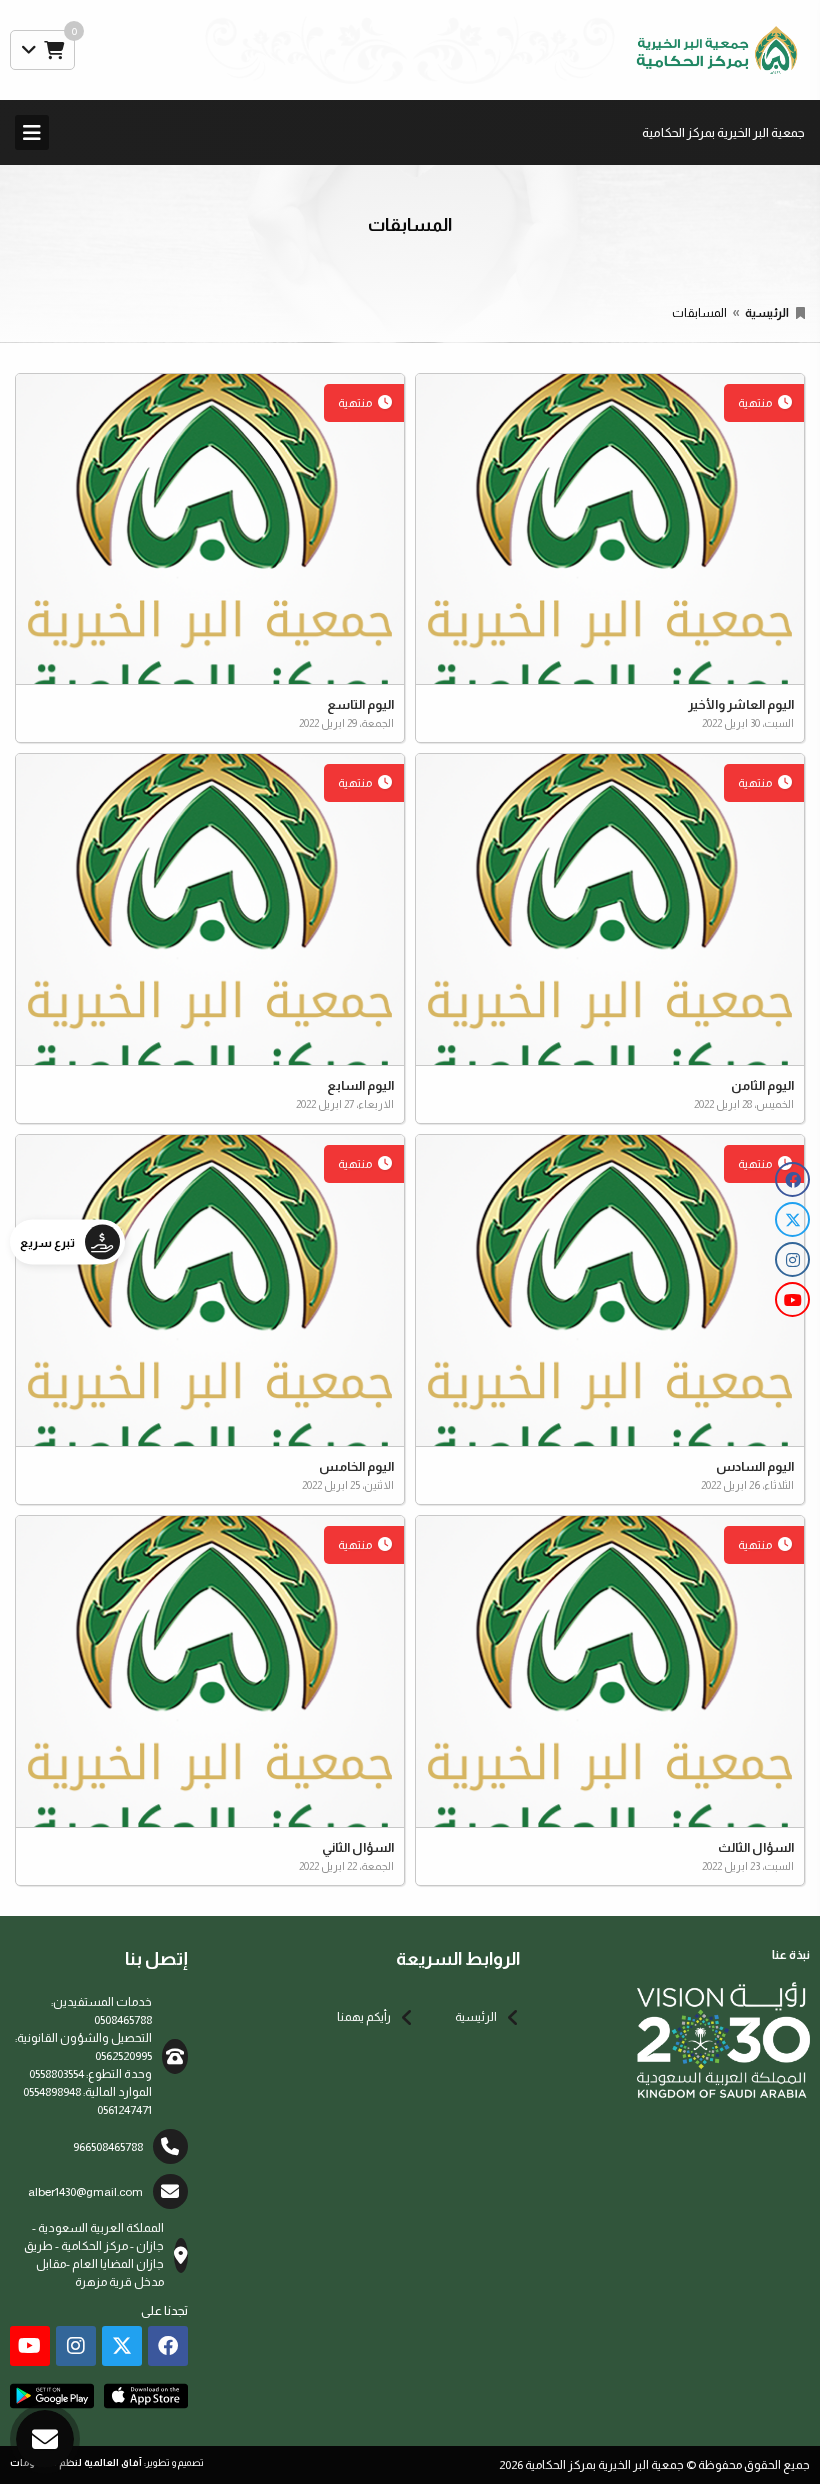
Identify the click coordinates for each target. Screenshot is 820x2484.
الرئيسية (767, 313)
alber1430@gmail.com (85, 2192)
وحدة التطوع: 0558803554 (90, 2074)
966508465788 (108, 2147)
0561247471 (124, 2110)
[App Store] (146, 2396)
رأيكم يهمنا (364, 2017)
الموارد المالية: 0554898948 (87, 2092)
